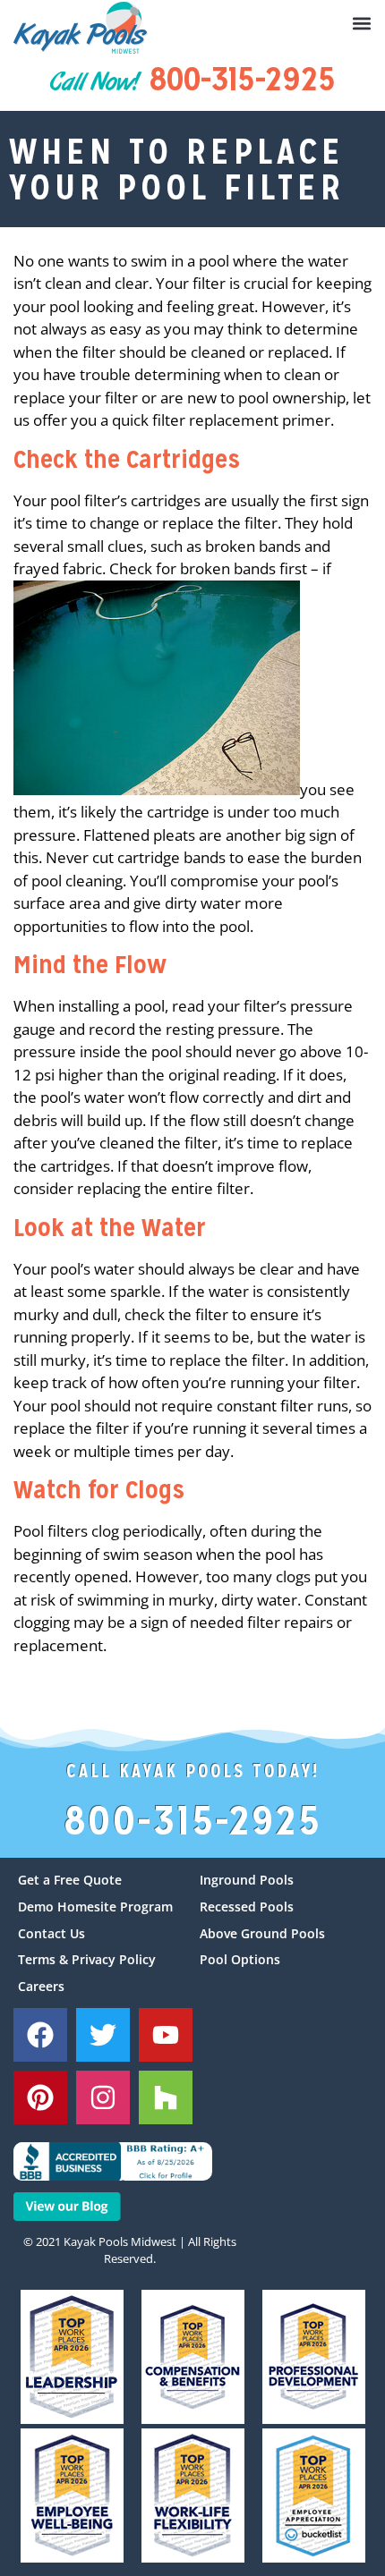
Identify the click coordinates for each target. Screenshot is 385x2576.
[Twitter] (103, 2035)
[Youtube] (166, 2035)
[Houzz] (166, 2097)
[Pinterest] (40, 2097)
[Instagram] (103, 2097)
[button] (362, 23)
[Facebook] (40, 2035)
